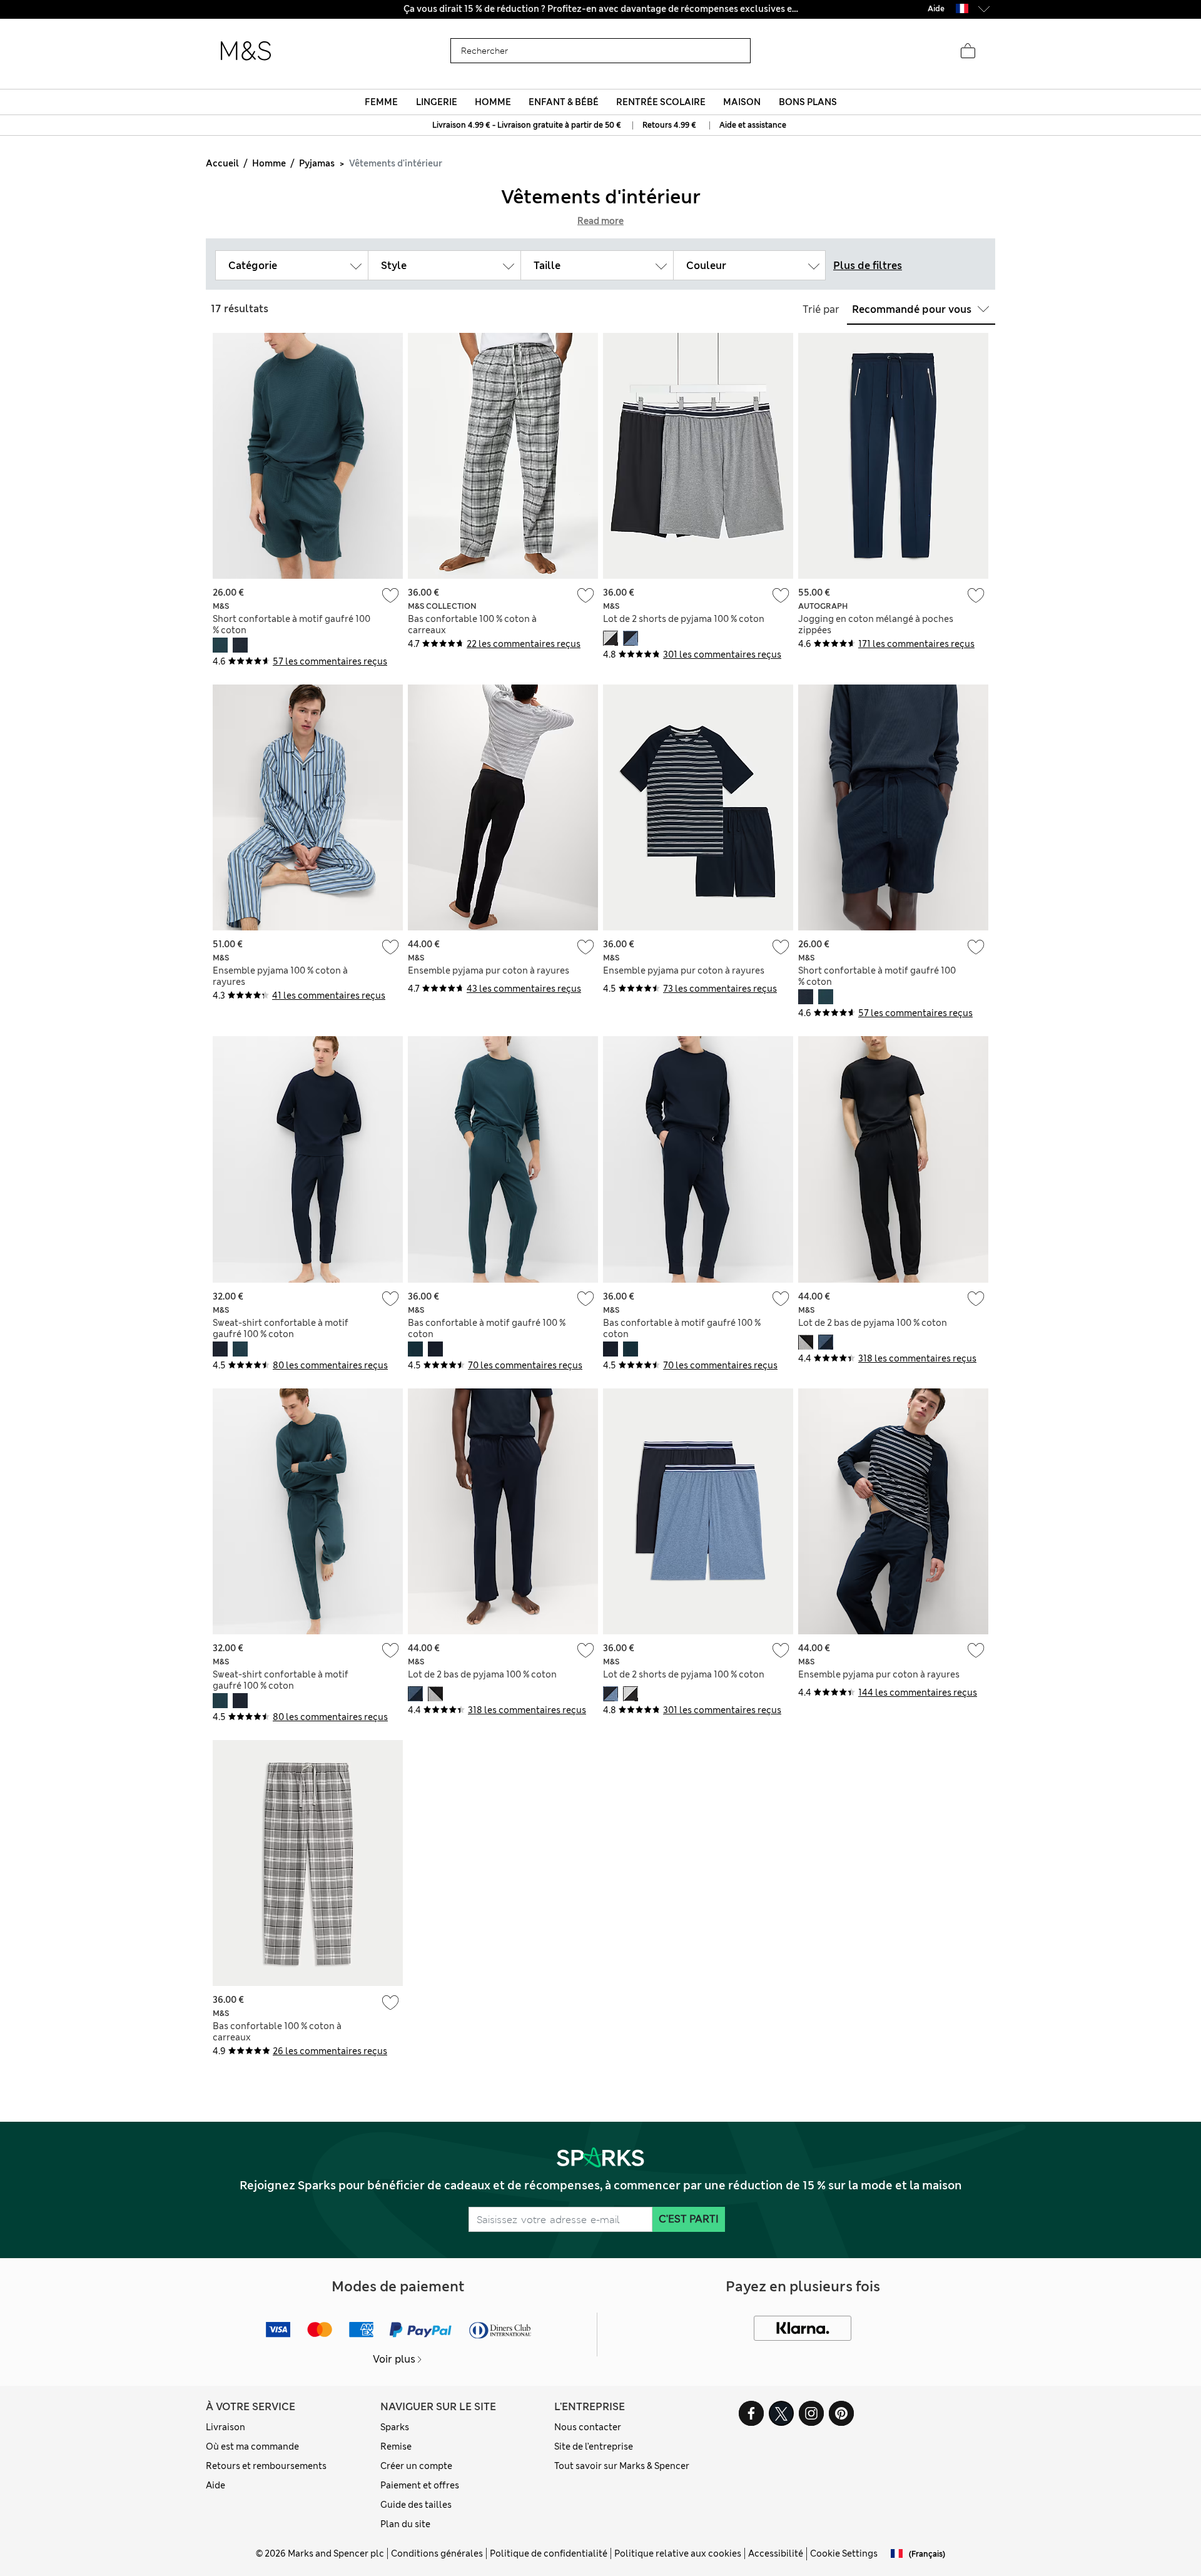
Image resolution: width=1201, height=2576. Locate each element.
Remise (396, 2446)
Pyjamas (317, 163)
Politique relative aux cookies (678, 2553)
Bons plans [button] (808, 102)
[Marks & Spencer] (246, 51)
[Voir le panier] (968, 51)
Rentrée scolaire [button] (661, 102)
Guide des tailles (416, 2505)
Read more (600, 221)
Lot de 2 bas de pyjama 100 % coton (873, 1323)
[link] (962, 8)
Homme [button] (493, 102)
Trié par (821, 309)
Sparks (395, 2427)
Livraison (226, 2427)
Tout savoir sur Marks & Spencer (622, 2466)
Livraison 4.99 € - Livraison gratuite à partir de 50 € (528, 125)
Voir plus (394, 2359)
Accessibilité (776, 2553)
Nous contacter (588, 2427)
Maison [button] (742, 102)
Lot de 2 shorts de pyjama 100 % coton (684, 619)
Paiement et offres (420, 2485)
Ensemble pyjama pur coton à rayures (489, 970)
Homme (269, 163)
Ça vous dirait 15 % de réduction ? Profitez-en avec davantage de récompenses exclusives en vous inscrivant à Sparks (601, 9)
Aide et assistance (753, 125)
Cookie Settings (844, 2553)
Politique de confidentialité (549, 2553)
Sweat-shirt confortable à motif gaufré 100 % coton (281, 1328)
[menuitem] (382, 102)
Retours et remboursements (266, 2466)
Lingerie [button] (437, 102)
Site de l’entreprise (594, 2446)
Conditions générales (437, 2553)
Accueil (222, 163)
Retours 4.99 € (669, 125)
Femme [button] (381, 102)
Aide (215, 2485)
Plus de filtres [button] (868, 266)
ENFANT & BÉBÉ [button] (564, 102)
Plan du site (405, 2524)
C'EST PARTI (689, 2219)
